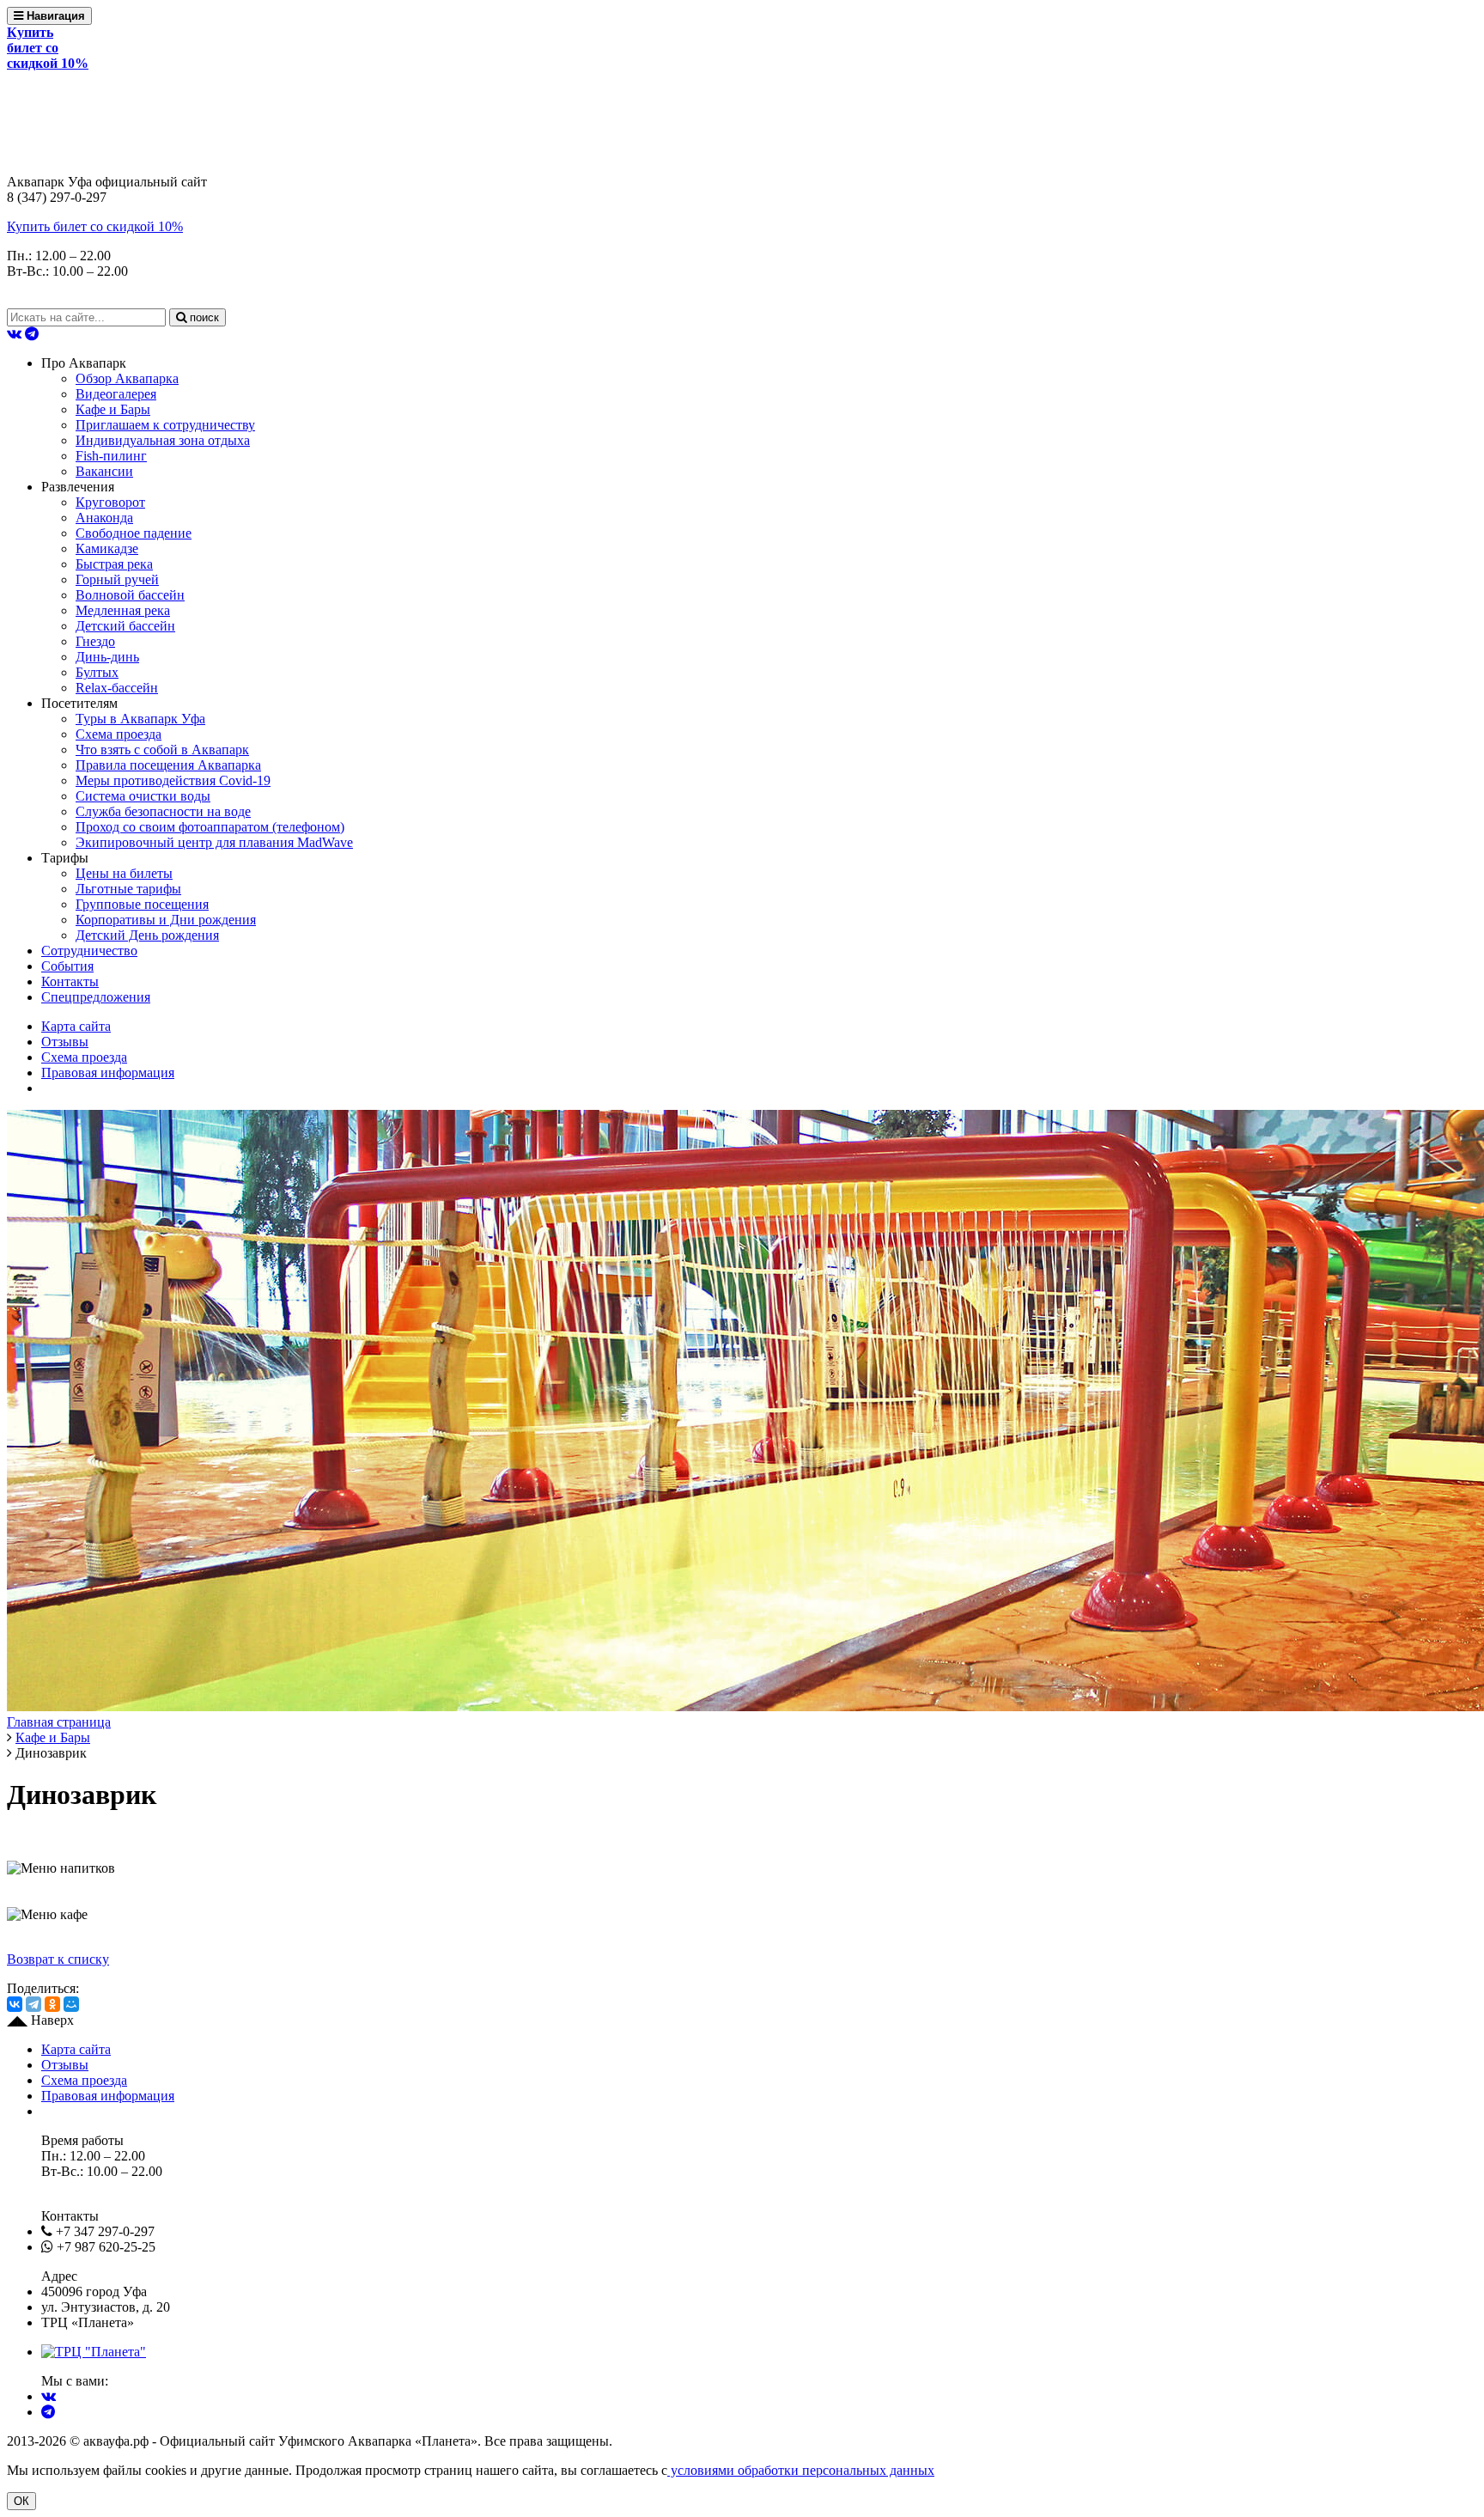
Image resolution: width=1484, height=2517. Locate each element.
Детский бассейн (125, 626)
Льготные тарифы (128, 889)
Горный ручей (117, 579)
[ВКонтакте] (15, 2004)
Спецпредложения (96, 997)
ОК (21, 2501)
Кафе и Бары (113, 409)
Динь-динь (107, 657)
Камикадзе (107, 548)
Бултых (97, 672)
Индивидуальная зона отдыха (163, 440)
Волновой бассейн (130, 595)
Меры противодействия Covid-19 (173, 780)
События (67, 966)
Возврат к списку (58, 1959)
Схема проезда (119, 734)
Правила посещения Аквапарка (168, 765)
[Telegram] (33, 2004)
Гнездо (95, 641)
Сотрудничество (89, 951)
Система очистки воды (143, 796)
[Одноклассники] (52, 2004)
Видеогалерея (116, 394)
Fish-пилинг (111, 456)
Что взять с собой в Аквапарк (162, 750)
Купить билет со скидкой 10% (95, 226)
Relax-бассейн (117, 688)
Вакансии (104, 471)
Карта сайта (76, 1026)
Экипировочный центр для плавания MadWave (214, 842)
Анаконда (104, 518)
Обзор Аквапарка (127, 378)
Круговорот (110, 502)
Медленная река (123, 610)
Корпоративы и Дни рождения (166, 920)
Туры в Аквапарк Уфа (140, 719)
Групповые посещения (142, 904)
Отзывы (65, 1042)
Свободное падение (134, 533)
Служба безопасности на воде (163, 811)
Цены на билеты (124, 873)
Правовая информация (108, 1073)
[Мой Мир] (71, 2004)
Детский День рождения (147, 935)
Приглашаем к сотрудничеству (165, 425)
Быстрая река (114, 564)
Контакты (70, 981)
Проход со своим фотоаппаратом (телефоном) (210, 827)
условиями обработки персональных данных (801, 2470)
